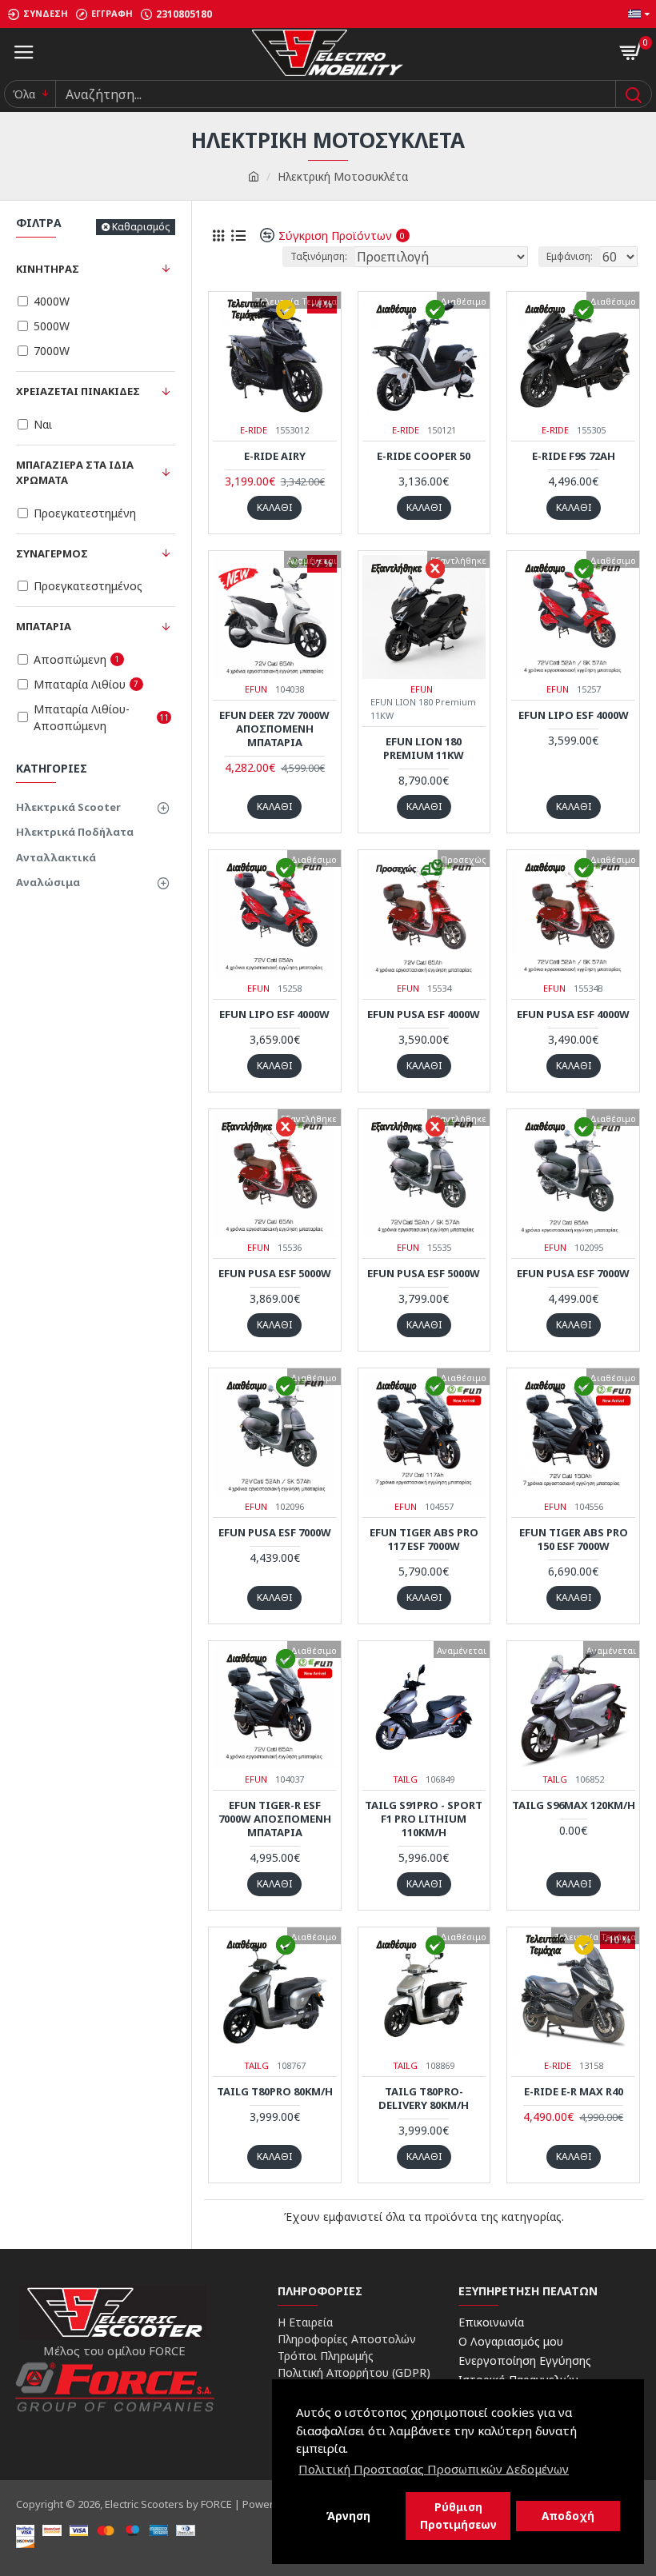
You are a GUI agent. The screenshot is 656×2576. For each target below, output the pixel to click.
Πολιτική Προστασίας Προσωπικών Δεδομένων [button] (434, 2469)
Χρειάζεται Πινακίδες (78, 391)
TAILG (405, 1779)
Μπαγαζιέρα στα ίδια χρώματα (75, 473)
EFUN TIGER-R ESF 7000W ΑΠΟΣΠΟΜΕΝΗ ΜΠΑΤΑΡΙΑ (275, 1819)
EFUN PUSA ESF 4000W (424, 1014)
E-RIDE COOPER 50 (424, 456)
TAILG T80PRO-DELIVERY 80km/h (424, 2099)
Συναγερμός (52, 553)
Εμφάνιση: (570, 256)
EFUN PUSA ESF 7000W (573, 1274)
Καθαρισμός (141, 227)
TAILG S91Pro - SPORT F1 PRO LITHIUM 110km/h (424, 1819)
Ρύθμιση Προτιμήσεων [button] (458, 2516)
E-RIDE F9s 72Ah (574, 456)
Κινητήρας (48, 269)
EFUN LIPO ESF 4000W (574, 715)
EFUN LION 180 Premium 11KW (424, 749)
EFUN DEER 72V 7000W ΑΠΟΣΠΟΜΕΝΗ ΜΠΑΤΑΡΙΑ (274, 729)
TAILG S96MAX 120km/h (574, 1805)
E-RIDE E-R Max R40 (574, 2092)
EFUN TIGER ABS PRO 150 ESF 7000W (574, 1540)
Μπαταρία (44, 626)
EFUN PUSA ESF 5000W (275, 1274)
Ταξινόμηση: (319, 256)
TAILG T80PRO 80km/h (275, 2092)
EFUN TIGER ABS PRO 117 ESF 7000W (424, 1540)
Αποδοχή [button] (568, 2516)
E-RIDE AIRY (275, 456)
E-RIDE (254, 430)
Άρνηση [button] (348, 2516)
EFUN (256, 689)
